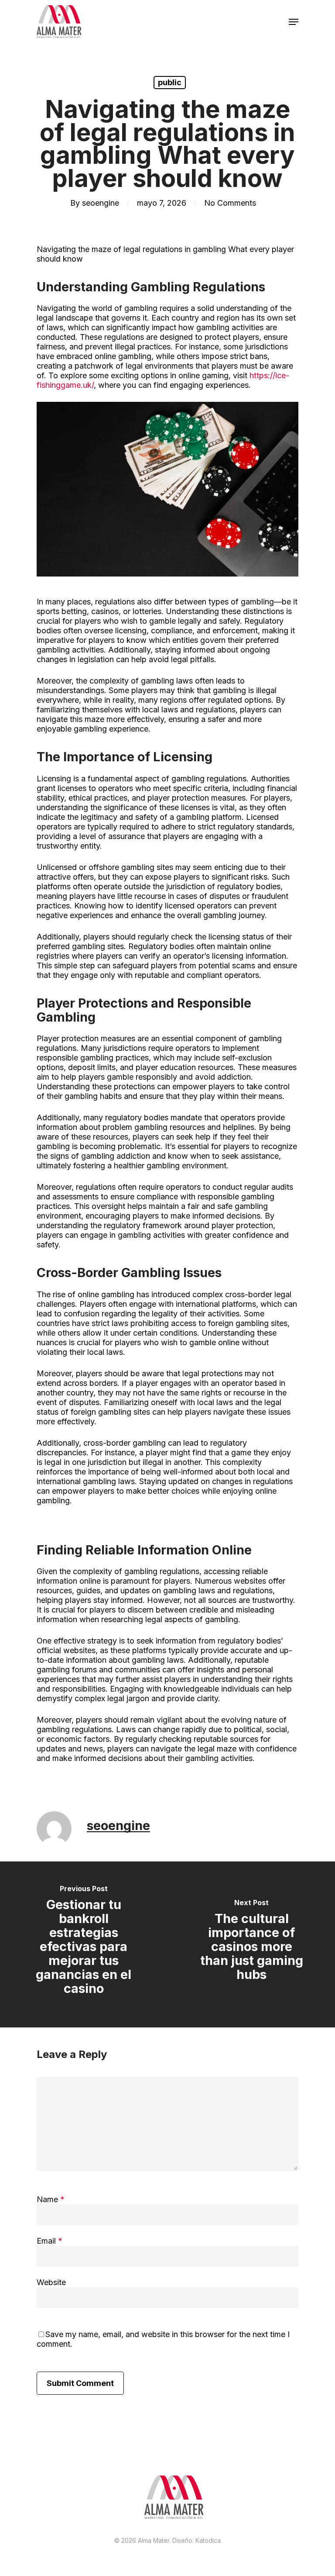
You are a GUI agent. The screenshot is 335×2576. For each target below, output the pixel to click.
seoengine (101, 203)
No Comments (230, 203)
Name (51, 2199)
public (170, 82)
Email (50, 2241)
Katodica (208, 2540)
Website (51, 2282)
